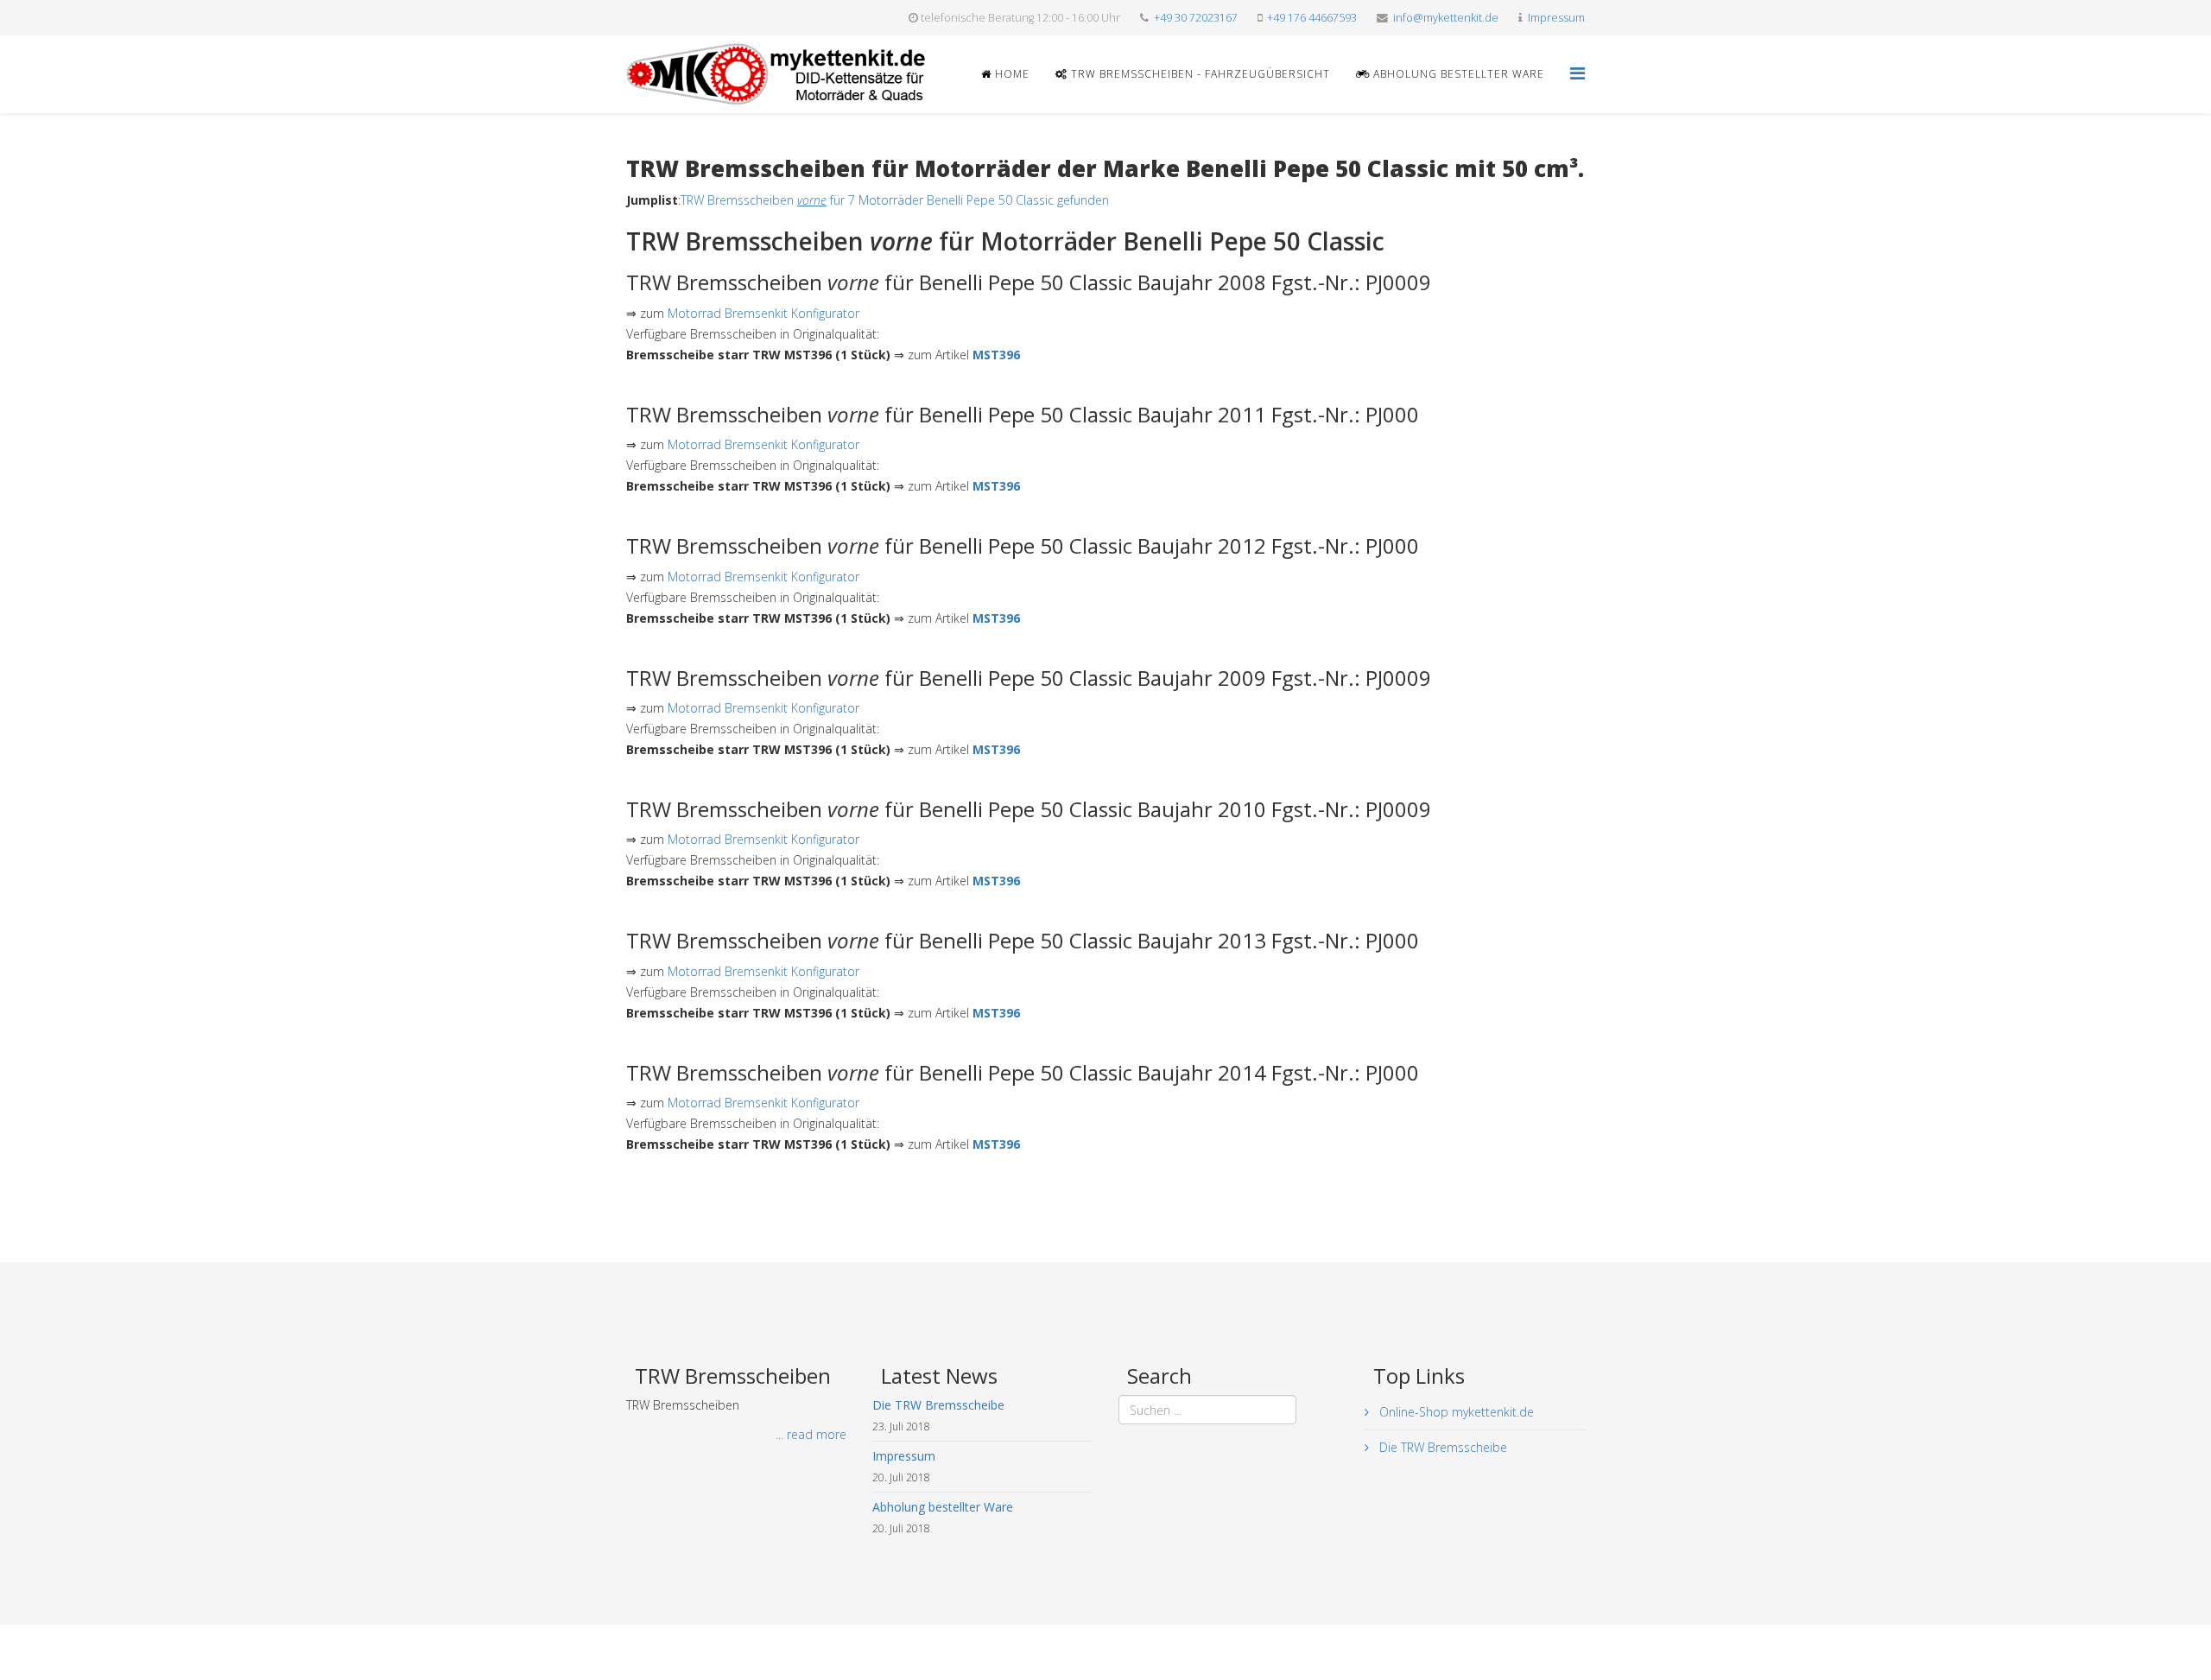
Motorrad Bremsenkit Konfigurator (763, 313)
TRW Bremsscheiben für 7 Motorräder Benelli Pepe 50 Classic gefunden (895, 200)
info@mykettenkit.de (1446, 18)
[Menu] (1577, 73)
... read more (811, 1434)
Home (1010, 74)
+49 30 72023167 (1196, 18)
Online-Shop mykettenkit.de (1455, 1412)
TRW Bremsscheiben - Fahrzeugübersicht (1199, 74)
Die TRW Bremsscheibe (1441, 1447)
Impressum (1556, 18)
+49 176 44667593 (1312, 18)
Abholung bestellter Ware (1457, 74)
